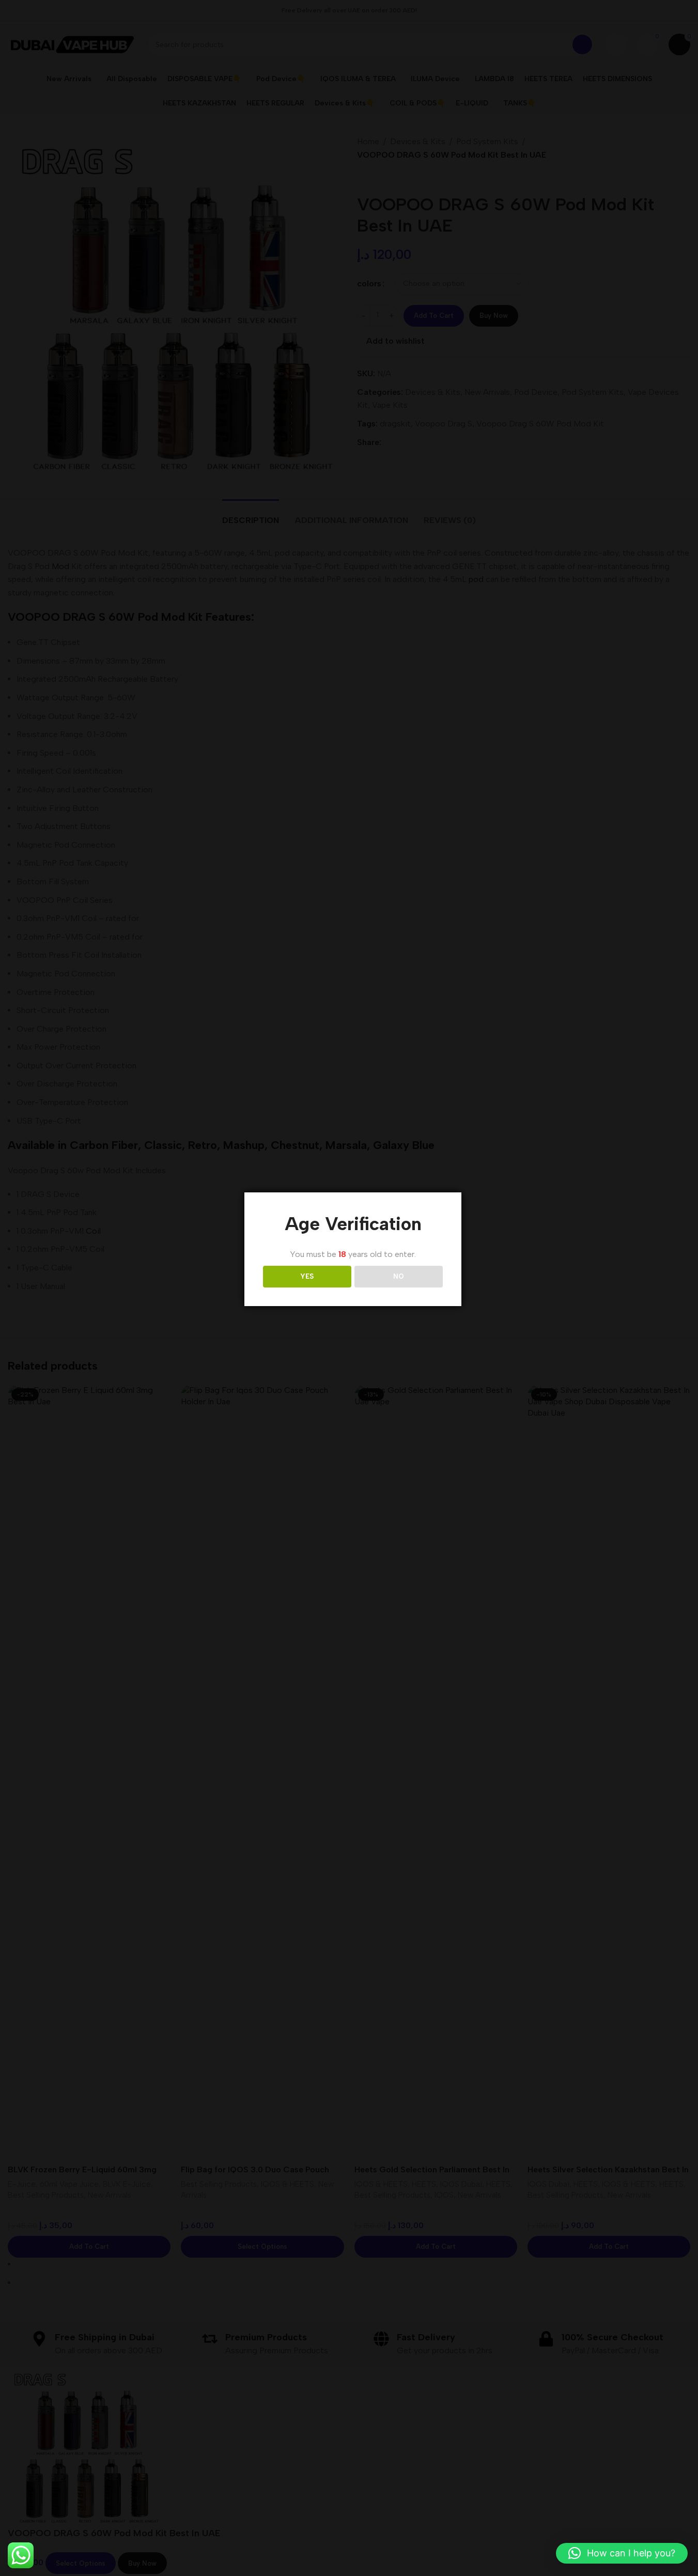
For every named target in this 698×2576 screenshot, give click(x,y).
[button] (622, 2553)
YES (307, 1276)
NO (399, 1276)
